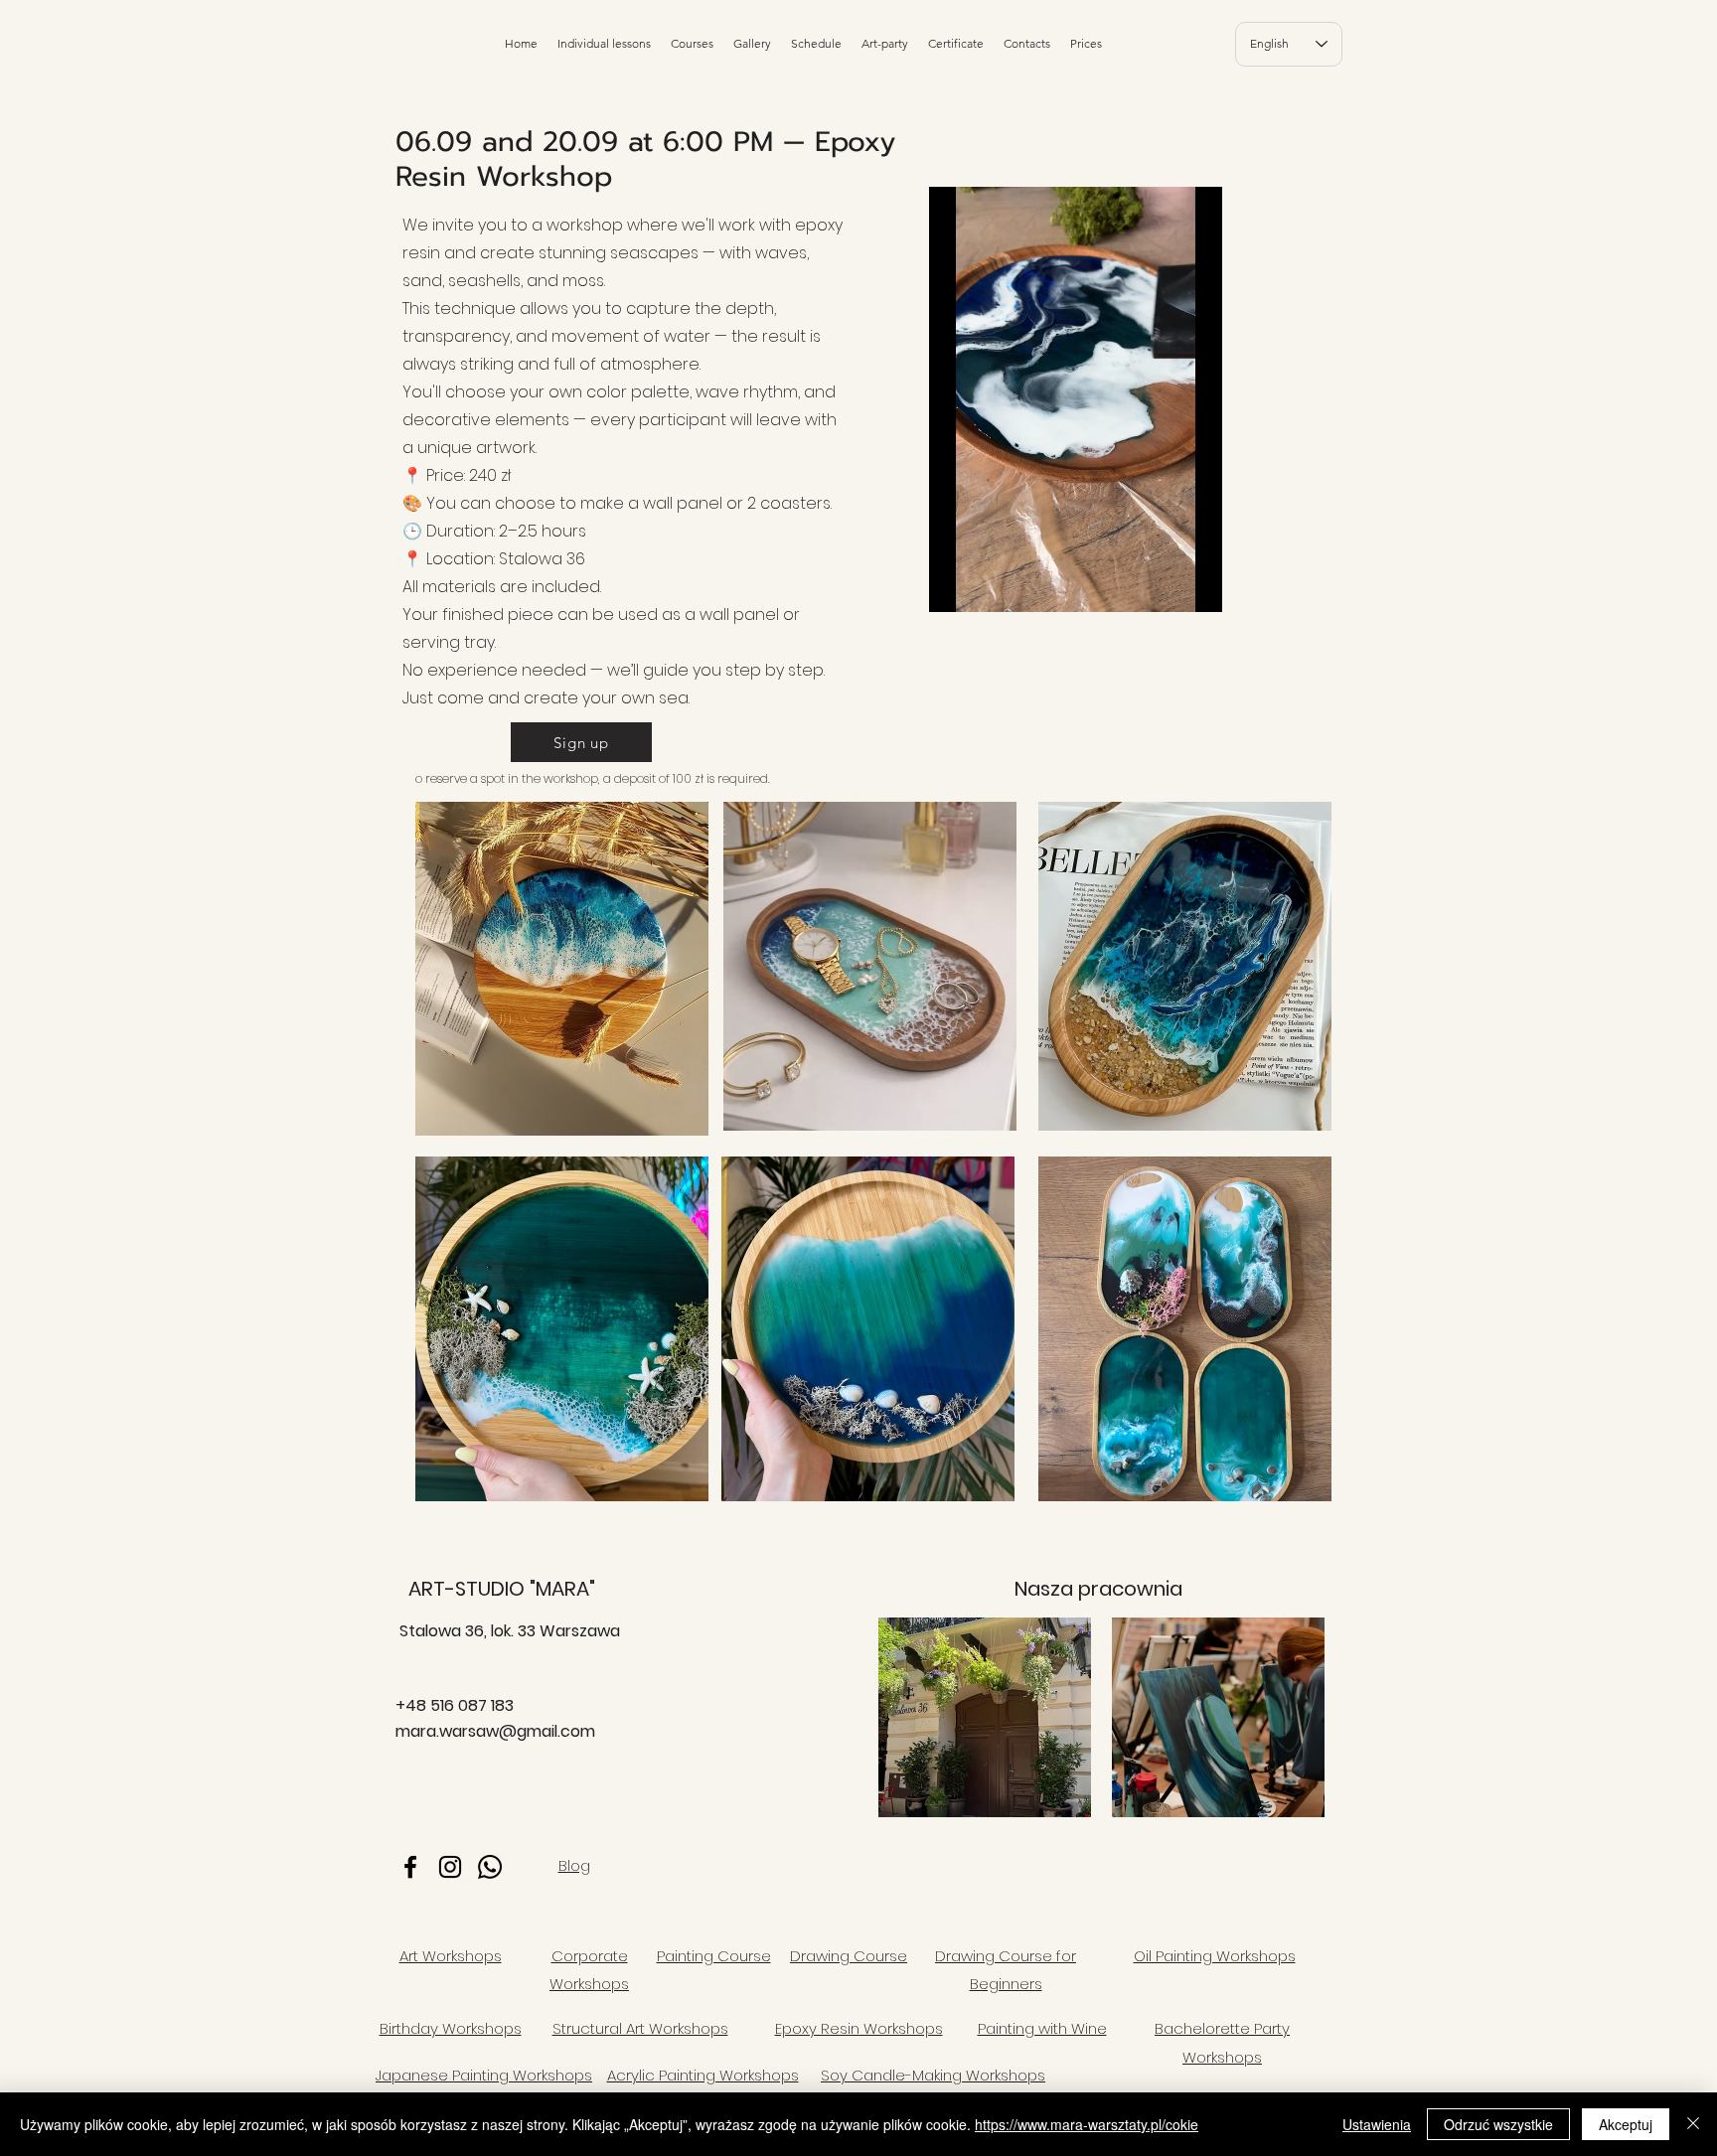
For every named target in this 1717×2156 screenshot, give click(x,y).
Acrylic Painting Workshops (703, 2075)
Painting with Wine (1042, 2028)
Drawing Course (849, 1956)
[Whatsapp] (490, 1867)
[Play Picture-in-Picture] (1162, 585)
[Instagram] (450, 1867)
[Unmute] (989, 585)
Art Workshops (451, 1956)
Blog (574, 1865)
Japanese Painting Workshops (484, 2075)
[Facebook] (410, 1867)
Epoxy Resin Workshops (859, 2028)
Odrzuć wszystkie (1498, 2124)
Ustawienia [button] (1377, 2124)
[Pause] (955, 585)
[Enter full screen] (1195, 585)
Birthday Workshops (451, 2028)
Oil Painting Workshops (1215, 1956)
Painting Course (714, 1956)
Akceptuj (1626, 2124)
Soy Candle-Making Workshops (933, 2075)
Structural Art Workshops (640, 2028)
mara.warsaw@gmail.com (495, 1731)
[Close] (1693, 2124)
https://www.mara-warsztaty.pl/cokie (1087, 2124)
